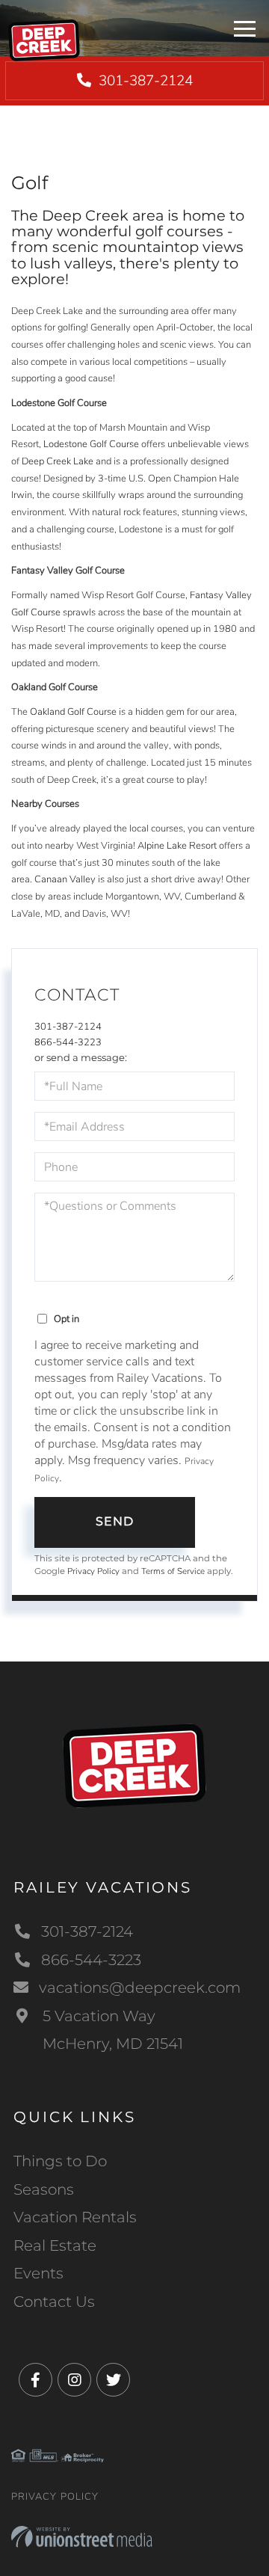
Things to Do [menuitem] (60, 2161)
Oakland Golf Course (73, 712)
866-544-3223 (68, 1042)
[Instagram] (74, 2380)
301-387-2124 (144, 81)
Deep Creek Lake (58, 461)
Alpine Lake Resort (177, 846)
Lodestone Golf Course (91, 444)
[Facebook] (35, 2380)
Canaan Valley (65, 879)
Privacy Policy (93, 1571)
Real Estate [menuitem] (55, 2245)
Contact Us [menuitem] (54, 2302)
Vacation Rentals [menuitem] (75, 2217)
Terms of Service (173, 1571)
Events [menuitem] (38, 2273)
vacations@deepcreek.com (140, 1988)
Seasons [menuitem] (44, 2189)
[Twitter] (113, 2380)
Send (115, 1521)
